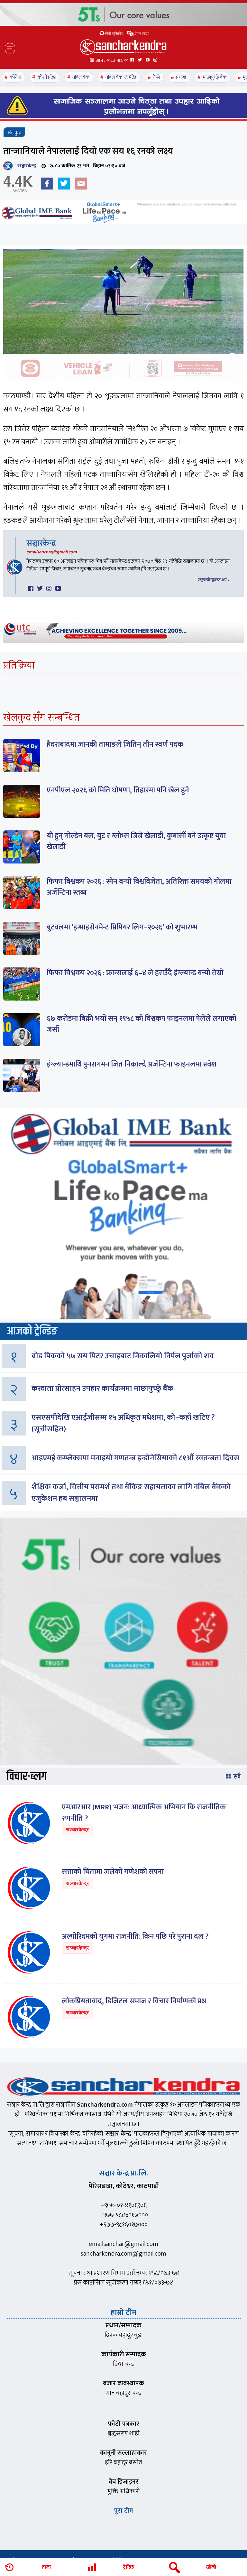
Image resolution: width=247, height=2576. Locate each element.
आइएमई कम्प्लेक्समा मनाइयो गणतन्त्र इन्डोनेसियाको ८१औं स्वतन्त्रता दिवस (135, 1458)
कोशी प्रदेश (47, 77)
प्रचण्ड (181, 77)
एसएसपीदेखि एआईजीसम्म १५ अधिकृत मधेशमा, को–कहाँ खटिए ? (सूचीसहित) (123, 1423)
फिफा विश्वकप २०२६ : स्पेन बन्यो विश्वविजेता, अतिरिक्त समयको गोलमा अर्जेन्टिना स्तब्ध (139, 887)
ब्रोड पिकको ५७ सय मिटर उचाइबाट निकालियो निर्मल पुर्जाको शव (123, 1356)
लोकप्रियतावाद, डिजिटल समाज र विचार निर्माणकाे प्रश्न (134, 2001)
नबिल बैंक (81, 77)
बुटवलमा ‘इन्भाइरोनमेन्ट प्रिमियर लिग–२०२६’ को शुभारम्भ (122, 927)
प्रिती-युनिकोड (114, 34)
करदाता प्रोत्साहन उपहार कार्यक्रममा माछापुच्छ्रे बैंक (102, 1389)
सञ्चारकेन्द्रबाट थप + (214, 580)
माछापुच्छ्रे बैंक (215, 77)
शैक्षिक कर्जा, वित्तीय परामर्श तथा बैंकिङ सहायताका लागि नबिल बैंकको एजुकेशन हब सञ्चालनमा (131, 1493)
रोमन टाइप (141, 34)
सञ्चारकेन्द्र (25, 166)
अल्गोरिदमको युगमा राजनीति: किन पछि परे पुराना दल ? (135, 1936)
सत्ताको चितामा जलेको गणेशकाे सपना (113, 1872)
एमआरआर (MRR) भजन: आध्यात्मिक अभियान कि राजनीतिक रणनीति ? (144, 1813)
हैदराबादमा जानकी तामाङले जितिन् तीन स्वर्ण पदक (115, 744)
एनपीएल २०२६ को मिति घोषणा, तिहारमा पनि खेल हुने (118, 790)
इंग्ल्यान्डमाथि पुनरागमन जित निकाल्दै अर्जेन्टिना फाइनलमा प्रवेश (132, 1064)
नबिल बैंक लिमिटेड (121, 77)
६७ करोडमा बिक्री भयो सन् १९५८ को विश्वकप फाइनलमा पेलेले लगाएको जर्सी (142, 1024)
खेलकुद (14, 133)
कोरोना (15, 77)
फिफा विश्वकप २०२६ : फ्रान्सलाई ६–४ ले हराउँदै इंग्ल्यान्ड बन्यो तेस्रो (135, 973)
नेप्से (156, 77)
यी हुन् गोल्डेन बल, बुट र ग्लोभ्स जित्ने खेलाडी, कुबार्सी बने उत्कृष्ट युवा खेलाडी (136, 841)
